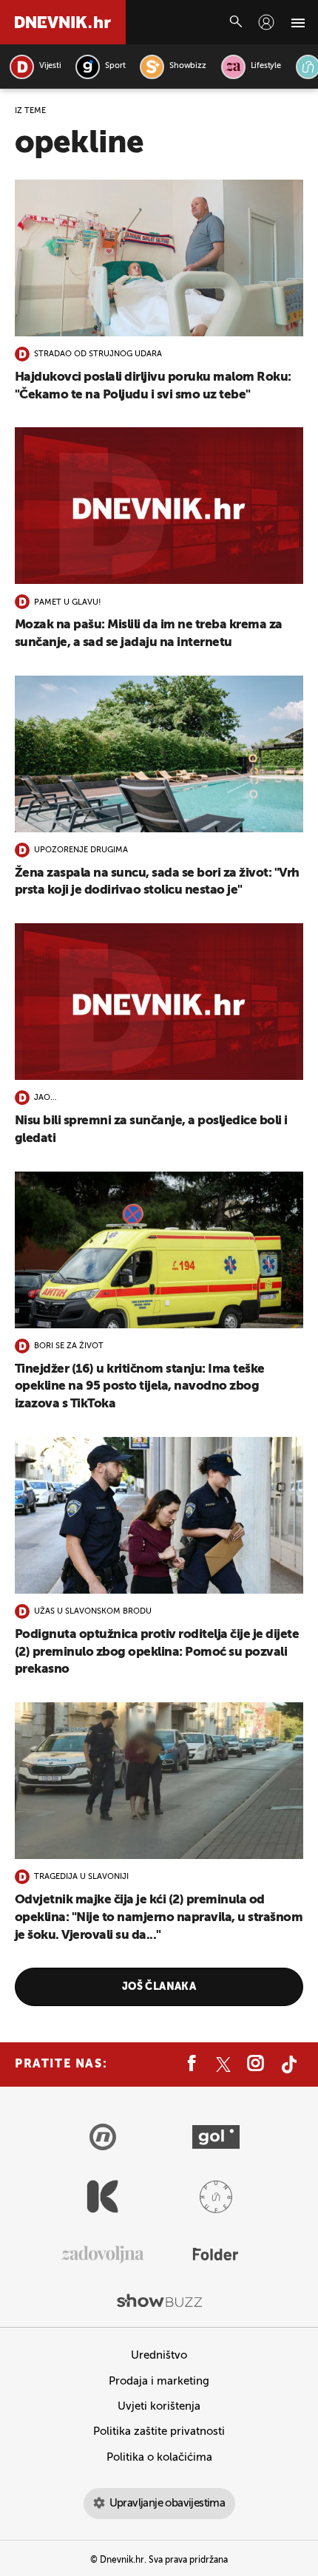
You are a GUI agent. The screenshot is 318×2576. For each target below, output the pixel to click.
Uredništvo (159, 2355)
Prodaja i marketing (159, 2381)
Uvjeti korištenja (159, 2406)
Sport (115, 66)
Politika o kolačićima (159, 2457)
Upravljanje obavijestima (168, 2503)
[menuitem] (266, 22)
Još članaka (159, 1987)
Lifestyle (266, 66)
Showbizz (187, 66)
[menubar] (266, 22)
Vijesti (50, 66)
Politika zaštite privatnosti (159, 2431)
